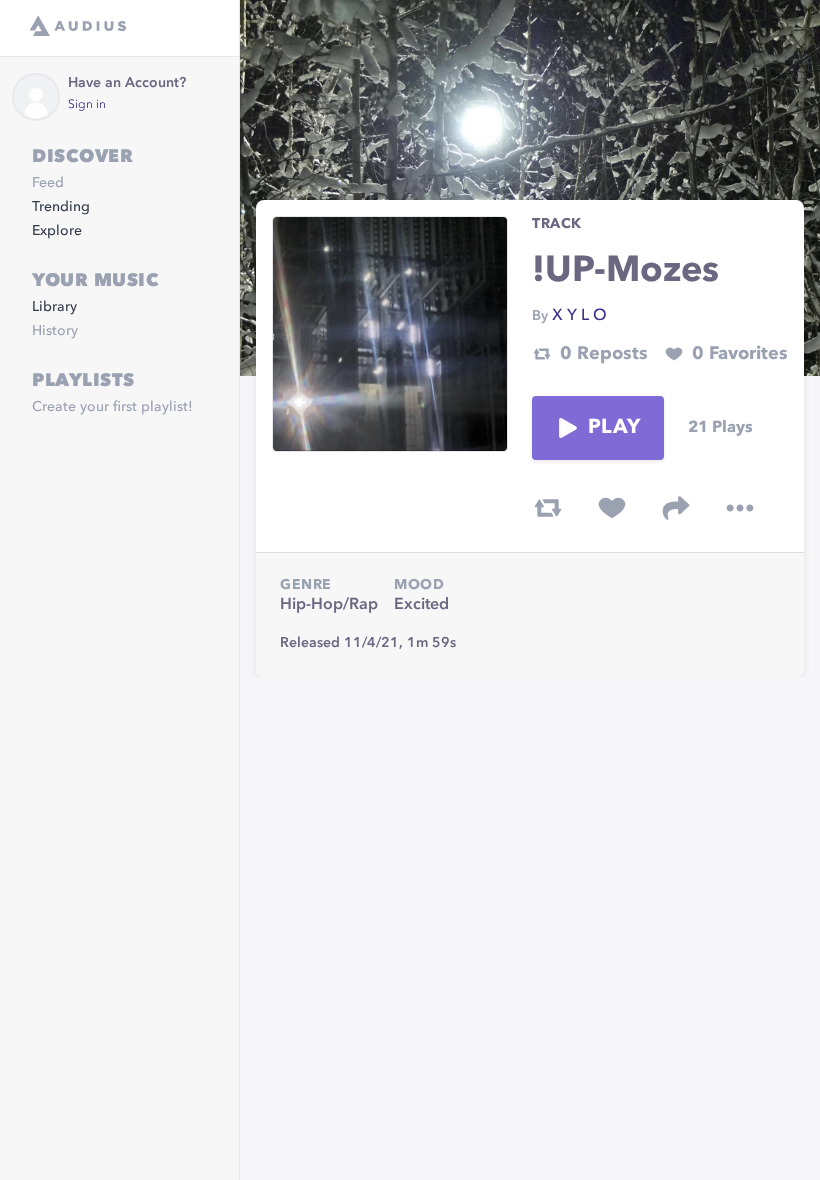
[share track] (676, 508)
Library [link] (54, 307)
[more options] (740, 508)
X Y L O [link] (579, 316)
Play (614, 428)
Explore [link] (57, 231)
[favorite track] (612, 508)
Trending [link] (61, 207)
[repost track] (548, 508)
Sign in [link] (87, 105)
